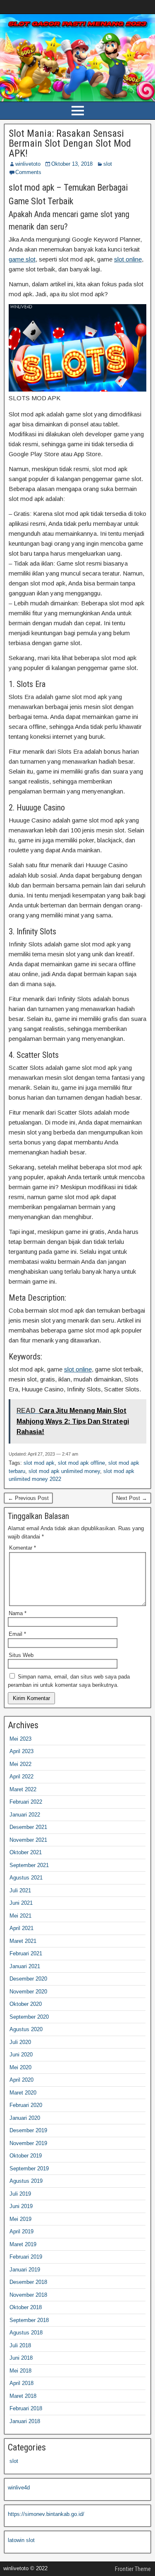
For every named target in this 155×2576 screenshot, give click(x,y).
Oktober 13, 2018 (72, 164)
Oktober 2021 (26, 1852)
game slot (22, 259)
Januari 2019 (25, 2270)
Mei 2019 (20, 2219)
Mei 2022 (20, 1764)
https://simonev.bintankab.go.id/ (46, 2514)
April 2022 (21, 1777)
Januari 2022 (25, 1815)
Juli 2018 (20, 2345)
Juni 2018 (21, 2358)
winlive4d (19, 2488)
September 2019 (29, 2168)
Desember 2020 (28, 1979)
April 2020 (21, 2080)
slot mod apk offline (81, 1463)
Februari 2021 (26, 1953)
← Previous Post (28, 1498)
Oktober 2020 (26, 2004)
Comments (28, 172)
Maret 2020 (23, 2093)
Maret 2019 (23, 2244)
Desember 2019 (28, 2130)
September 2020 (29, 2017)
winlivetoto (28, 164)
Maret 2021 (23, 1941)
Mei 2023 (20, 1739)
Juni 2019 (21, 2206)
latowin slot (21, 2540)
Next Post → (132, 1498)
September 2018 (29, 2320)
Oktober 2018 (26, 2307)
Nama (18, 1613)
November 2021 (28, 1840)
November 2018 (28, 2295)
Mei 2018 (20, 2371)
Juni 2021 (21, 1903)
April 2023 (21, 1751)
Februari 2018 (26, 2408)
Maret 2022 (23, 1789)
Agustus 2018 (26, 2333)
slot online (128, 259)
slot (108, 164)
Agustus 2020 (26, 2029)
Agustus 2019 (26, 2181)
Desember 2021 (28, 1827)
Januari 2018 (25, 2421)
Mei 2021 (20, 1916)
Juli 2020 (20, 2042)
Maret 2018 (23, 2396)
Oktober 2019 (26, 2156)
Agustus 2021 (26, 1878)
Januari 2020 (25, 2118)
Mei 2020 (20, 2067)
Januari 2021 (25, 1966)
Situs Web (21, 1655)
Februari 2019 (26, 2257)
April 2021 (21, 1928)
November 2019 (28, 2143)
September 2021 (29, 1865)
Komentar (23, 1548)
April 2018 (21, 2383)
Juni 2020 (21, 2055)
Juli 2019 (20, 2194)
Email (17, 1634)
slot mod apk (39, 1463)
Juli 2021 (20, 1890)
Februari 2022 (26, 1802)
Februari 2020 (26, 2105)
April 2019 (21, 2231)
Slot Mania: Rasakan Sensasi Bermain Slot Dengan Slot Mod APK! (70, 143)
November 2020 (28, 1992)
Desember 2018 (28, 2282)
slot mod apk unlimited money (64, 1471)
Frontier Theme (133, 2569)
